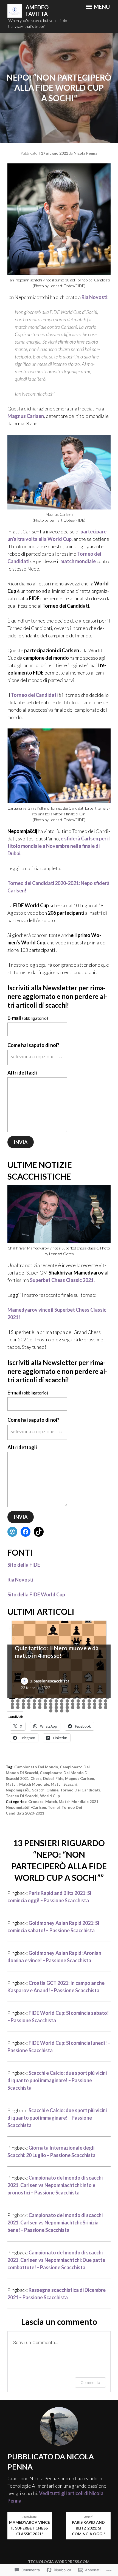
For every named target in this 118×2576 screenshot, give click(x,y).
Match (12, 1784)
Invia (21, 1142)
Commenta (90, 2382)
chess (36, 1778)
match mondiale (78, 561)
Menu (101, 7)
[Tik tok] (39, 1532)
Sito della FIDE (24, 1565)
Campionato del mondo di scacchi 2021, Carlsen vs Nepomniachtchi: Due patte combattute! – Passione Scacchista (56, 2260)
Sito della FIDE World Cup (36, 1594)
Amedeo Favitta (37, 11)
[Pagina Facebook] (26, 1532)
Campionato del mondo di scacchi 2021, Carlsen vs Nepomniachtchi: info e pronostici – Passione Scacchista (55, 2185)
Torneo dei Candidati (34, 695)
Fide (59, 1778)
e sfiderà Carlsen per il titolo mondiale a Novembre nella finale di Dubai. (59, 846)
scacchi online (45, 1790)
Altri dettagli (22, 1073)
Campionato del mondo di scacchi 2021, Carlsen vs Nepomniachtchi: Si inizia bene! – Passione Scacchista (55, 2223)
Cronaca (36, 1801)
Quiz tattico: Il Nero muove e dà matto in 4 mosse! (57, 1652)
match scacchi (64, 1784)
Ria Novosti (94, 297)
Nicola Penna (85, 153)
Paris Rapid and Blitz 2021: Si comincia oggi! (88, 2526)
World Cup (50, 1796)
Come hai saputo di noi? (33, 1045)
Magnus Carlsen (26, 416)
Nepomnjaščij (18, 1790)
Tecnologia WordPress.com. (59, 2562)
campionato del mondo (36, 1767)
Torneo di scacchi (22, 1796)
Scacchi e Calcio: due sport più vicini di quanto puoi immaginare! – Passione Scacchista (57, 2080)
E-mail (28, 1018)
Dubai (48, 1778)
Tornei (54, 1807)
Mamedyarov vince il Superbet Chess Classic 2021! (29, 2526)
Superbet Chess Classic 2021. (62, 1280)
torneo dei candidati (80, 1790)
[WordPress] (12, 1532)
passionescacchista (51, 1681)
